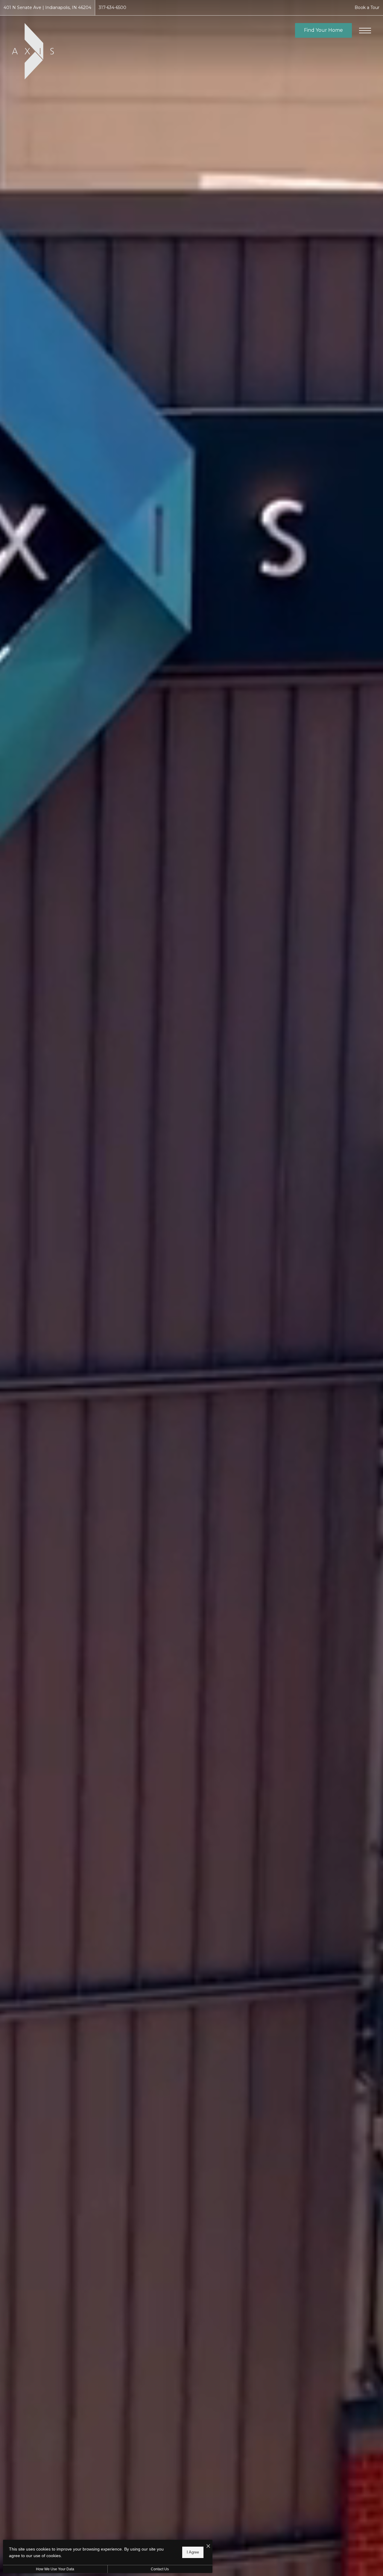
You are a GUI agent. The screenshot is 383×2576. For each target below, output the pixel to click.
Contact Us (160, 2569)
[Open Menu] (365, 31)
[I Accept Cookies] (208, 2546)
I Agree (193, 2552)
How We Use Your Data (55, 2569)
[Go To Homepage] (33, 51)
